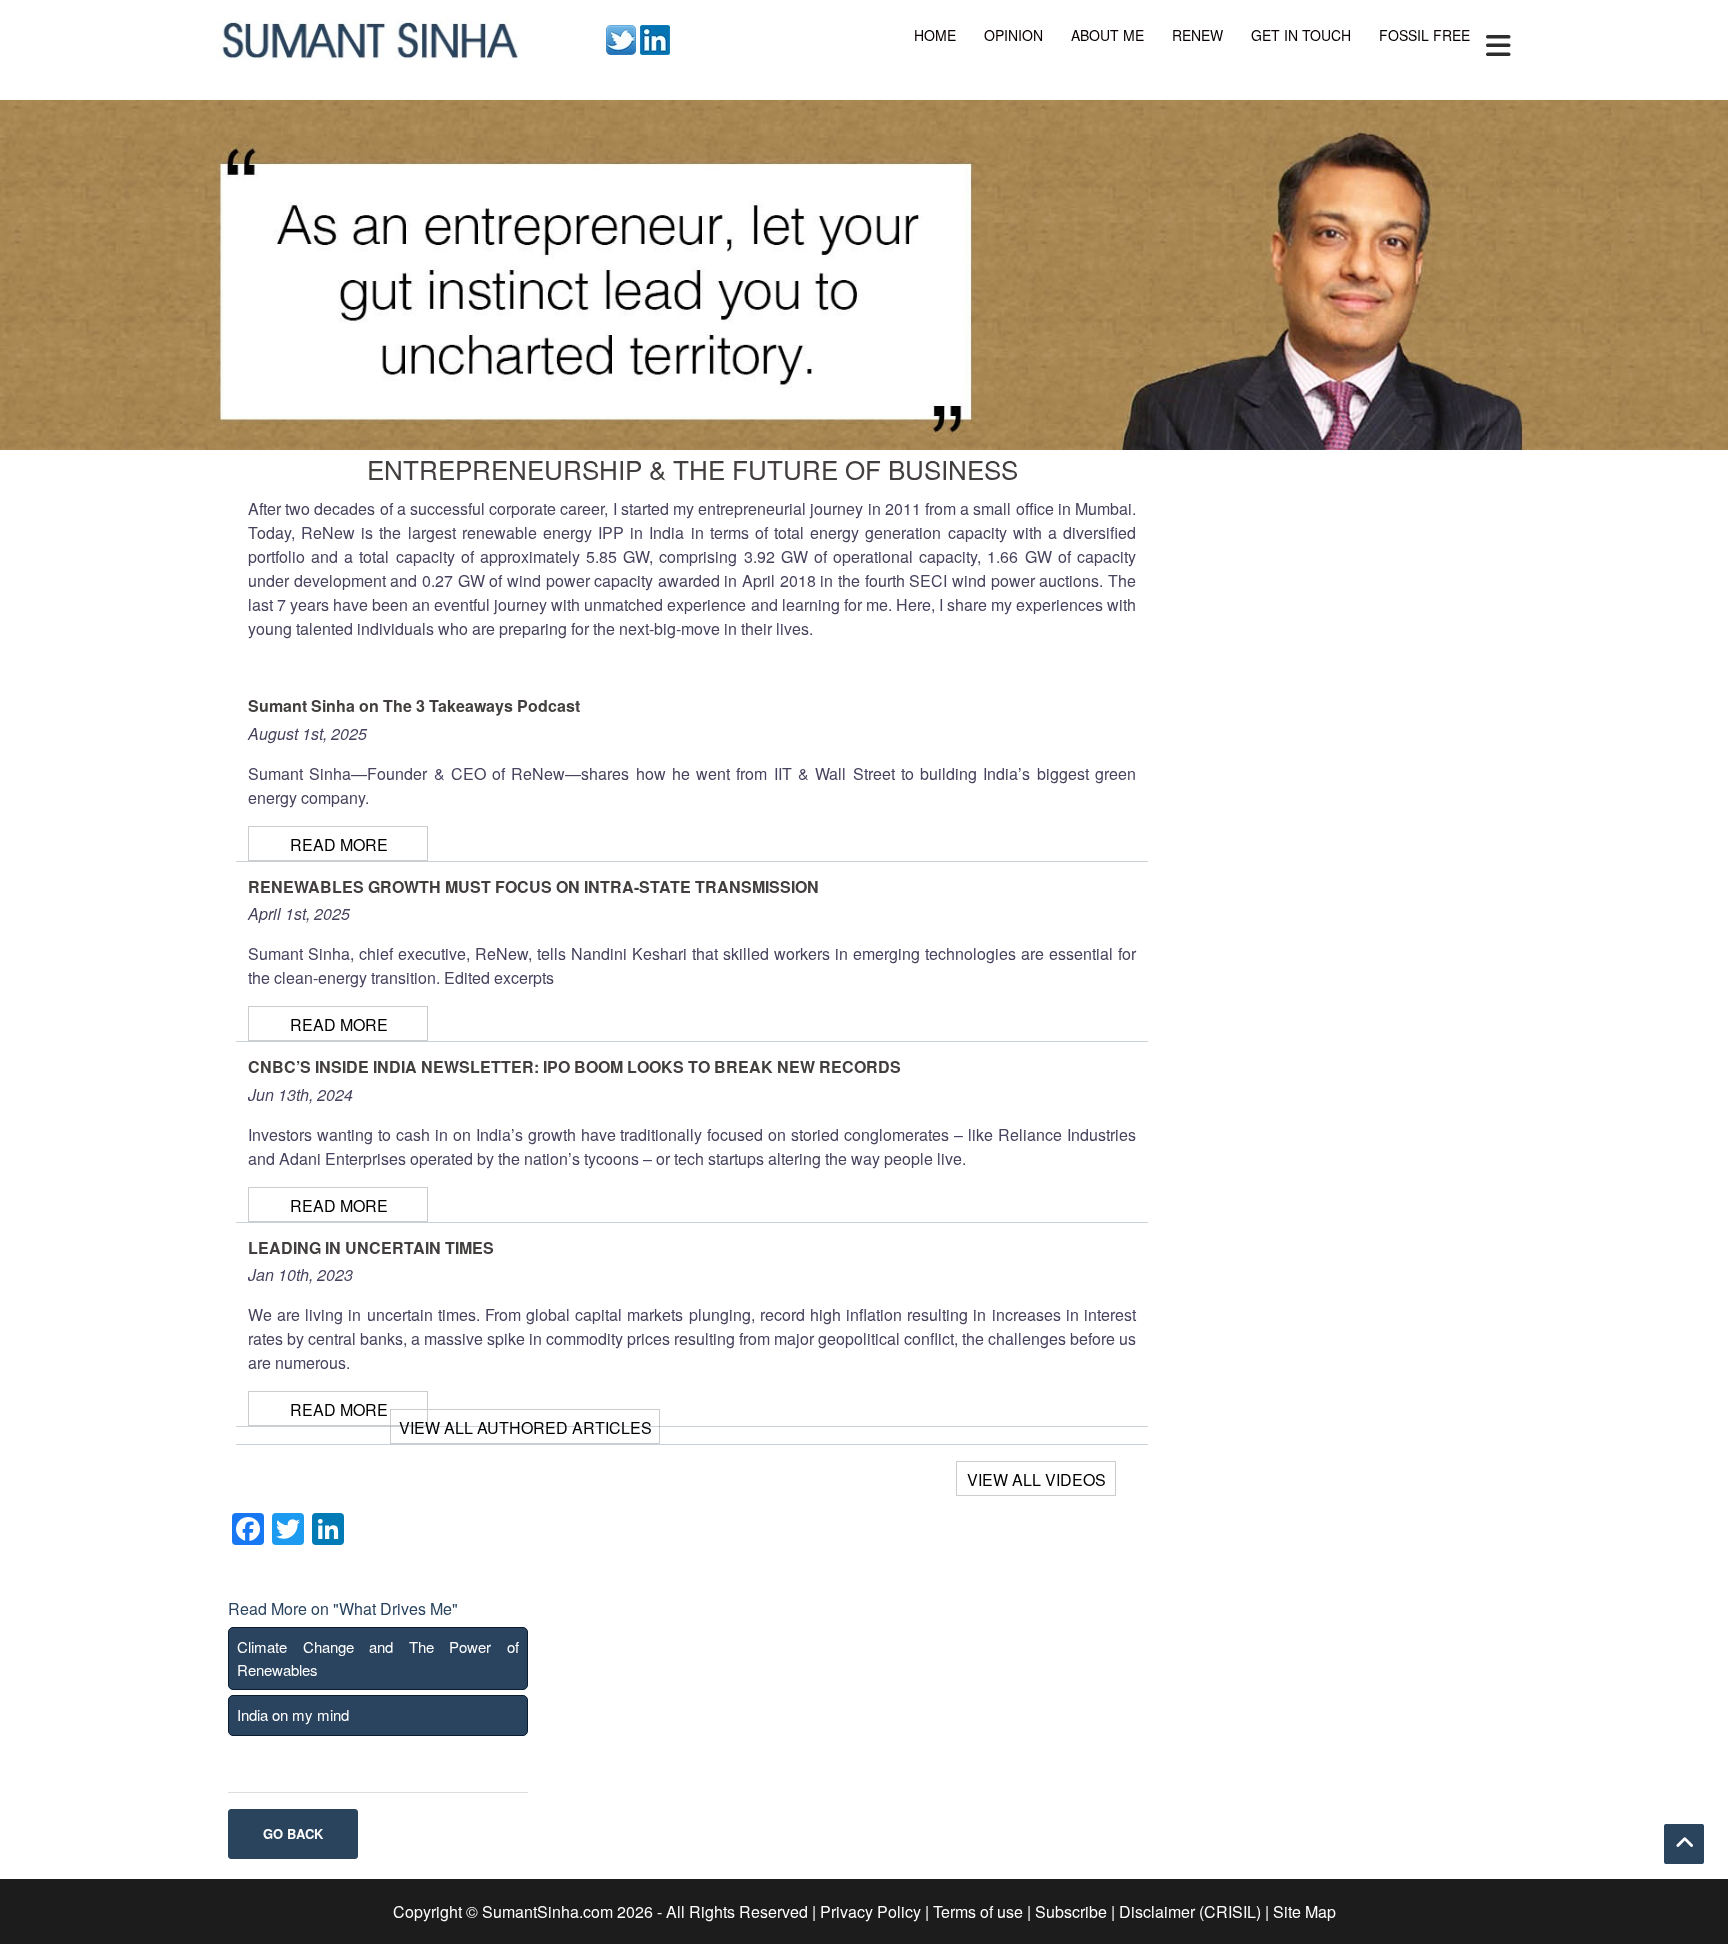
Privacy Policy (870, 1911)
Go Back (293, 1833)
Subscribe (1071, 1911)
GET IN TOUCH (1301, 35)
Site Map (1304, 1911)
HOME (935, 35)
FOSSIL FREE (1424, 35)
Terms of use (978, 1911)
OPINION (1013, 35)
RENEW (1197, 35)
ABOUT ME (1107, 35)
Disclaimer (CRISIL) (1190, 1911)
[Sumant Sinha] (369, 37)
